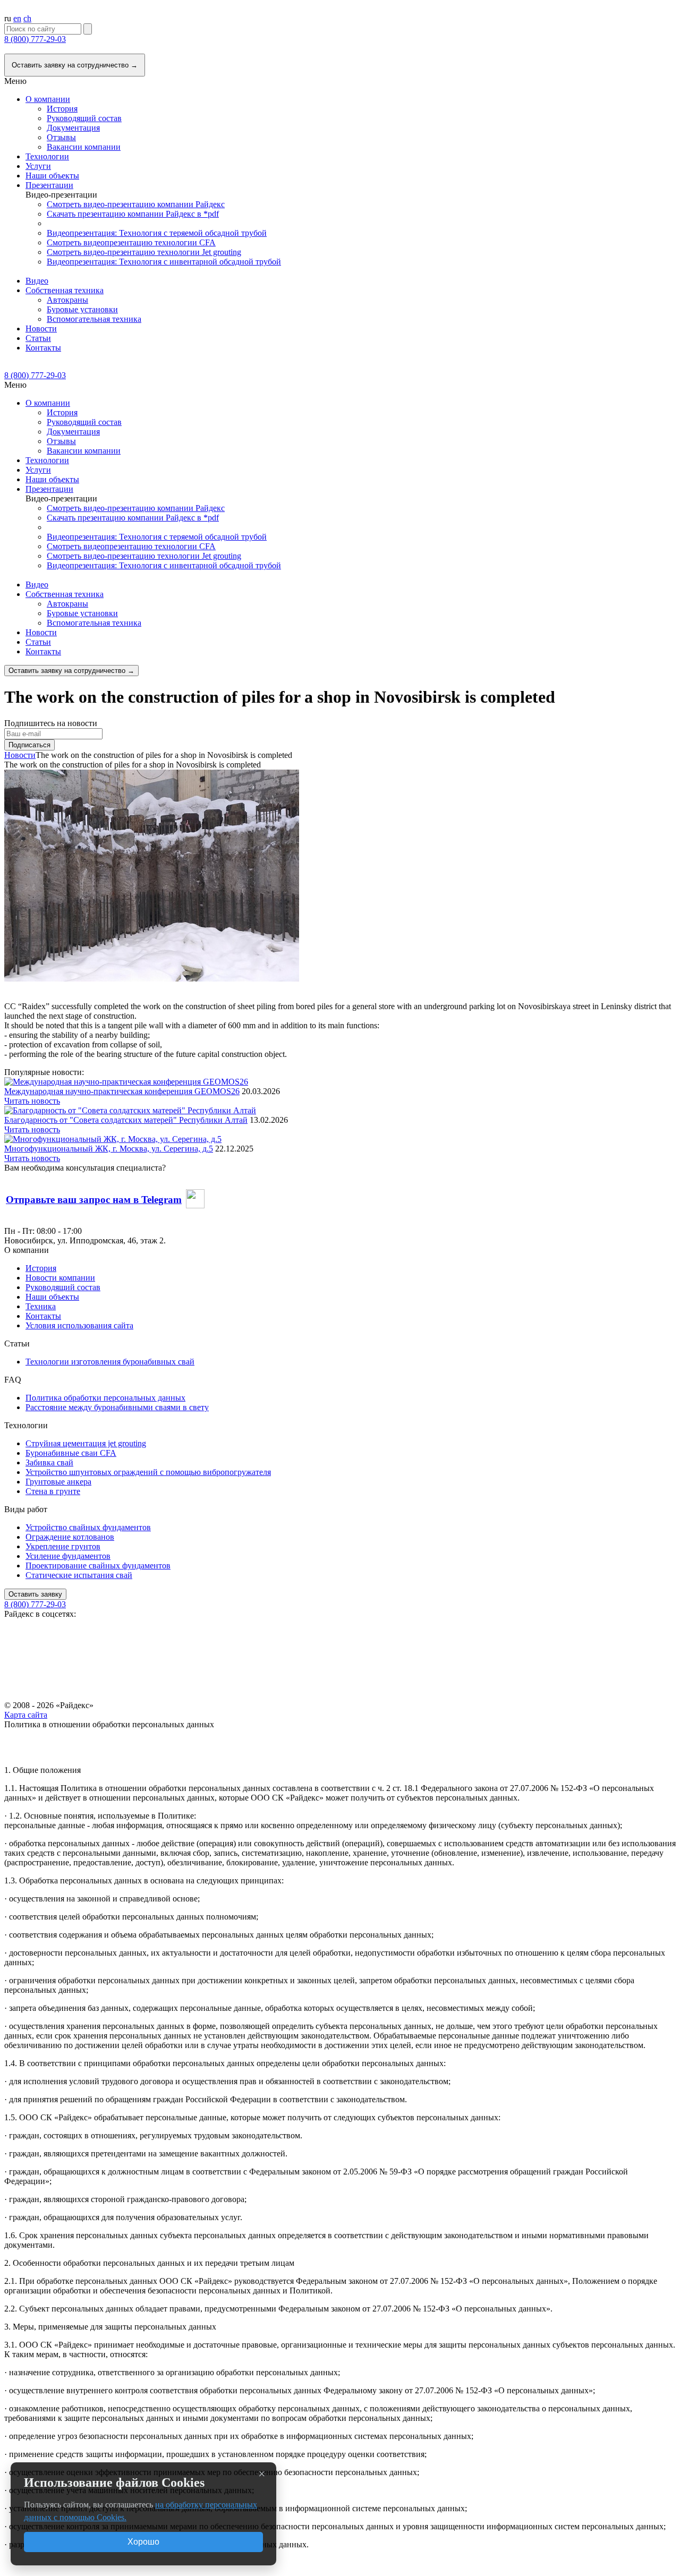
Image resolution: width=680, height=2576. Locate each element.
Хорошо (143, 2542)
